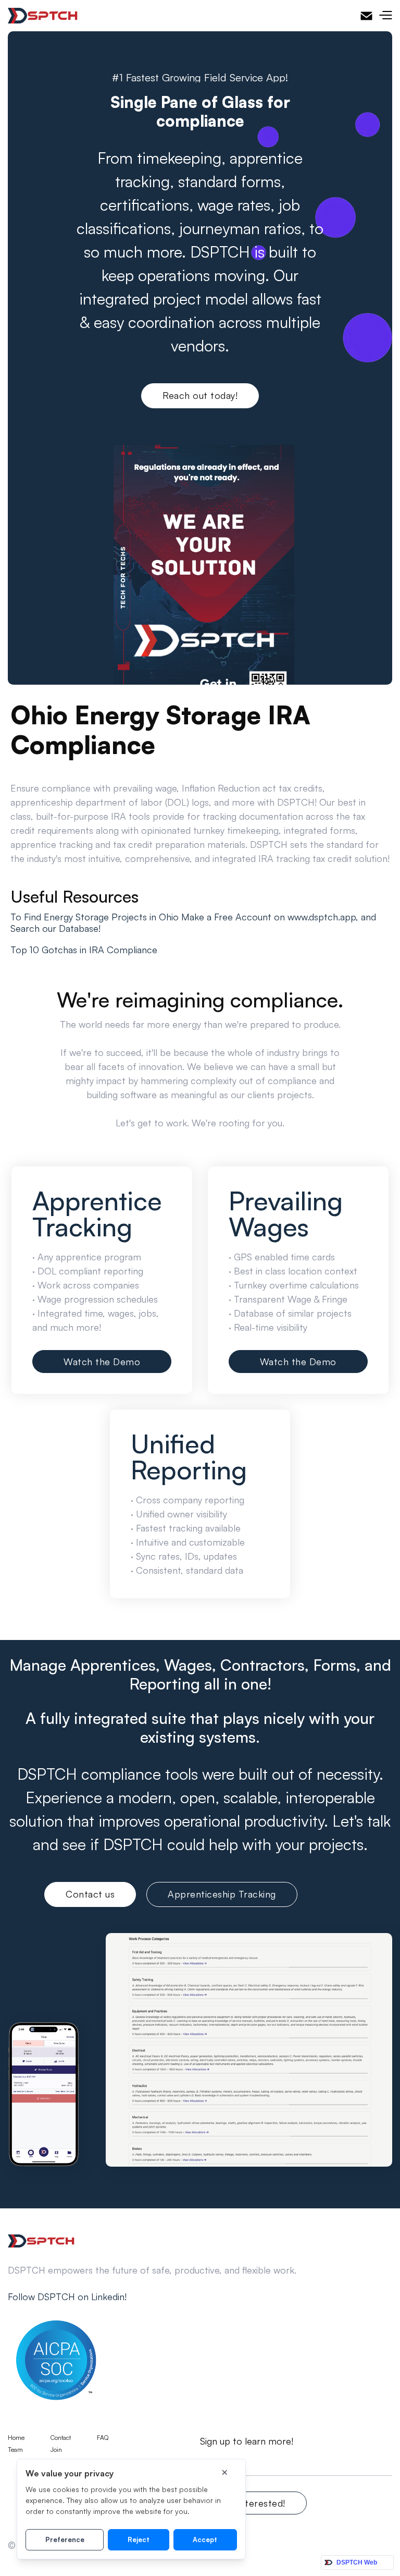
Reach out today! (200, 395)
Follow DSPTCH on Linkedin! (67, 2296)
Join (56, 2450)
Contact (61, 2438)
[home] (43, 16)
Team (15, 2450)
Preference (65, 2539)
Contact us (90, 1894)
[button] (385, 16)
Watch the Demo (102, 1362)
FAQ (103, 2438)
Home (16, 2438)
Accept (205, 2539)
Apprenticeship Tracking (222, 1894)
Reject (139, 2539)
